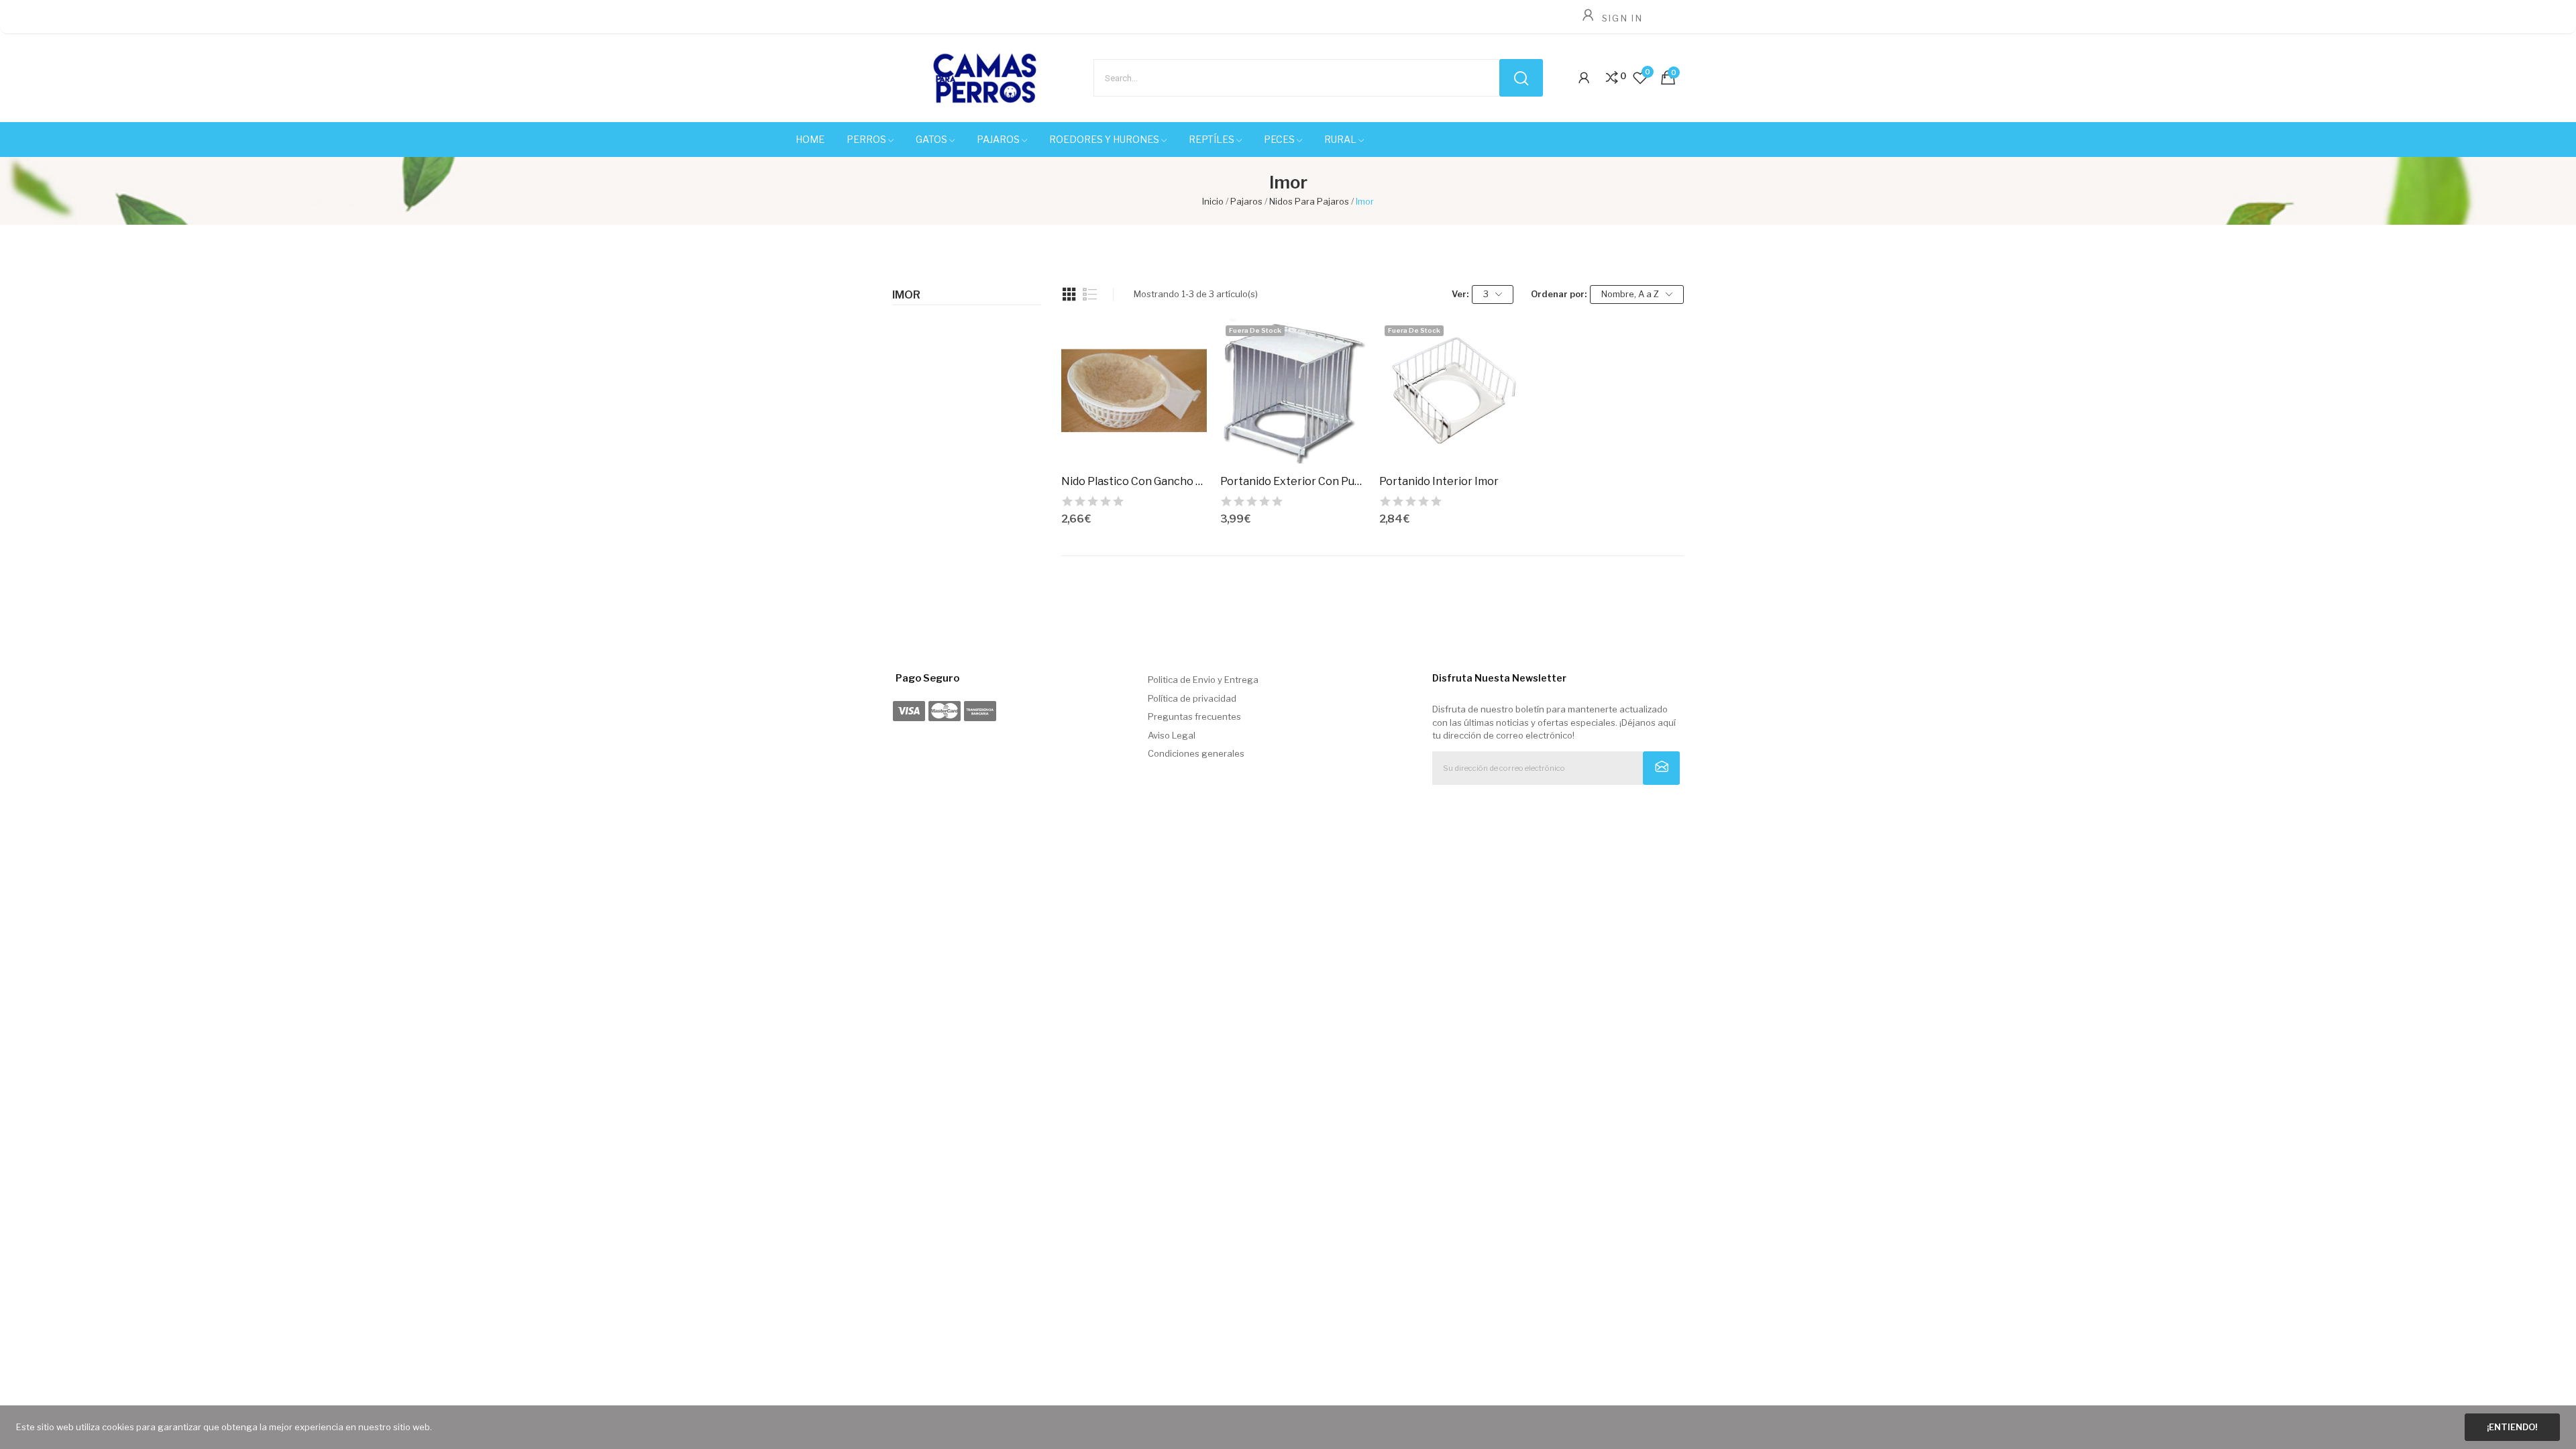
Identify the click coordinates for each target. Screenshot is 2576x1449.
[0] (1612, 78)
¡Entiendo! (2512, 1427)
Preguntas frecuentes (1194, 716)
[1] (1661, 768)
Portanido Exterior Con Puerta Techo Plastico (1293, 481)
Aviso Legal (1172, 735)
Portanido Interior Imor (1439, 481)
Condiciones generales (1196, 753)
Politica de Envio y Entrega (1203, 680)
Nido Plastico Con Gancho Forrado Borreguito (1134, 481)
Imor (906, 295)
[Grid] (1069, 294)
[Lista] (1090, 294)
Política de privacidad (1192, 698)
